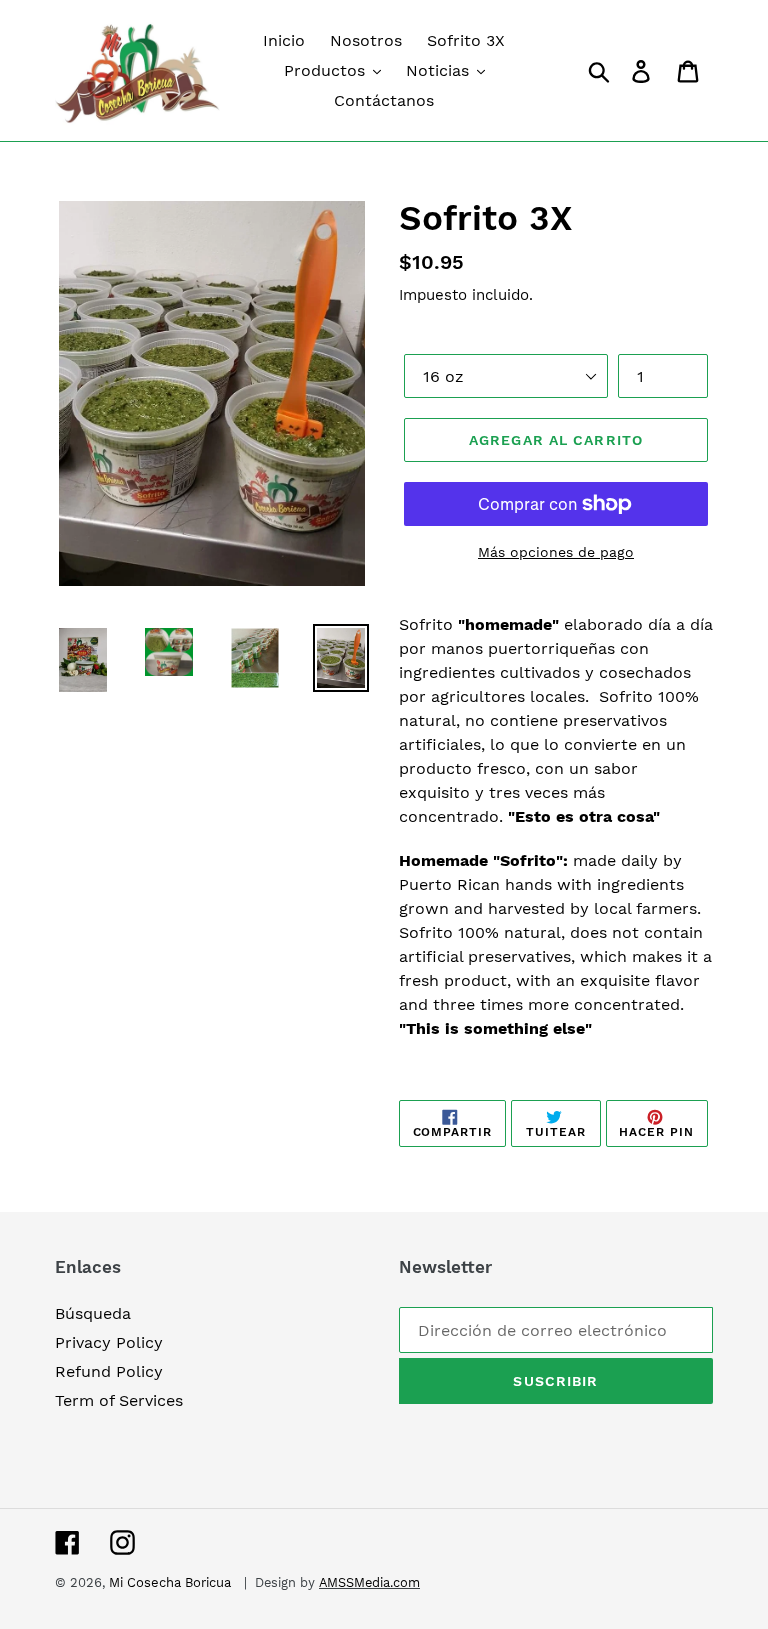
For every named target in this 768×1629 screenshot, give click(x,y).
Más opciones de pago (556, 552)
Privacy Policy (109, 1342)
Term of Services (119, 1400)
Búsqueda (93, 1313)
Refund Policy (109, 1371)
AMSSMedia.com (369, 1582)
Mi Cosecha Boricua (170, 1582)
